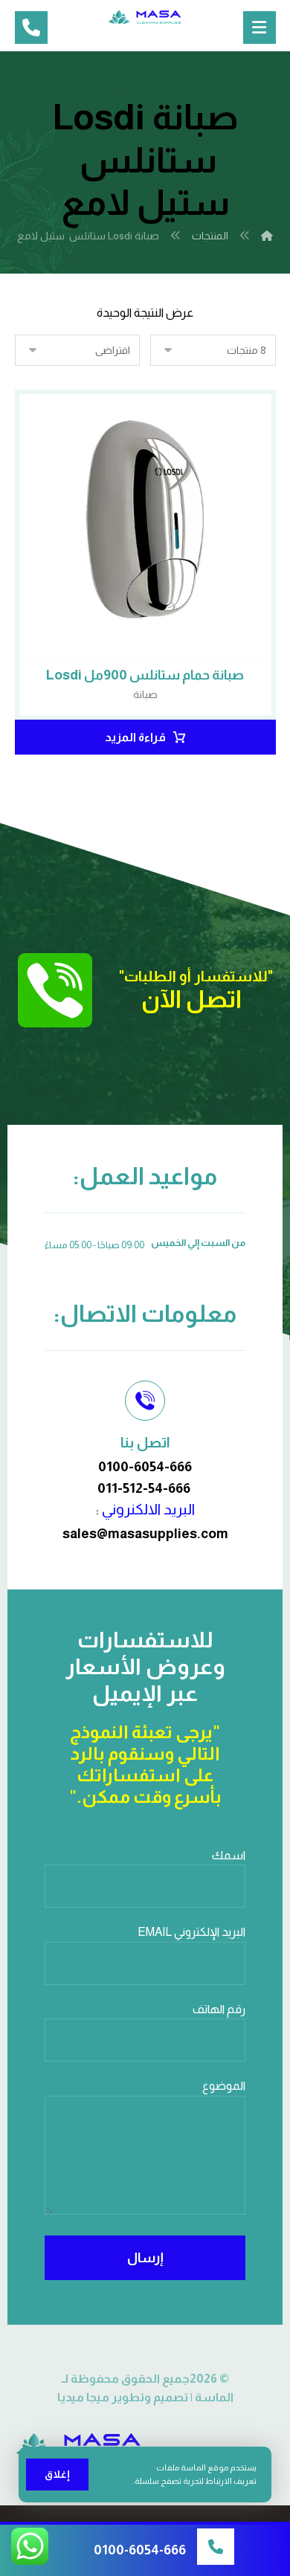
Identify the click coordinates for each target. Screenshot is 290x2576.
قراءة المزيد (135, 737)
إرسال (145, 2258)
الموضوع (224, 2086)
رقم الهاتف (219, 2009)
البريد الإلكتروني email (191, 1932)
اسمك (229, 1855)
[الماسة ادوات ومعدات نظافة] (145, 17)
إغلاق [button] (57, 2474)
